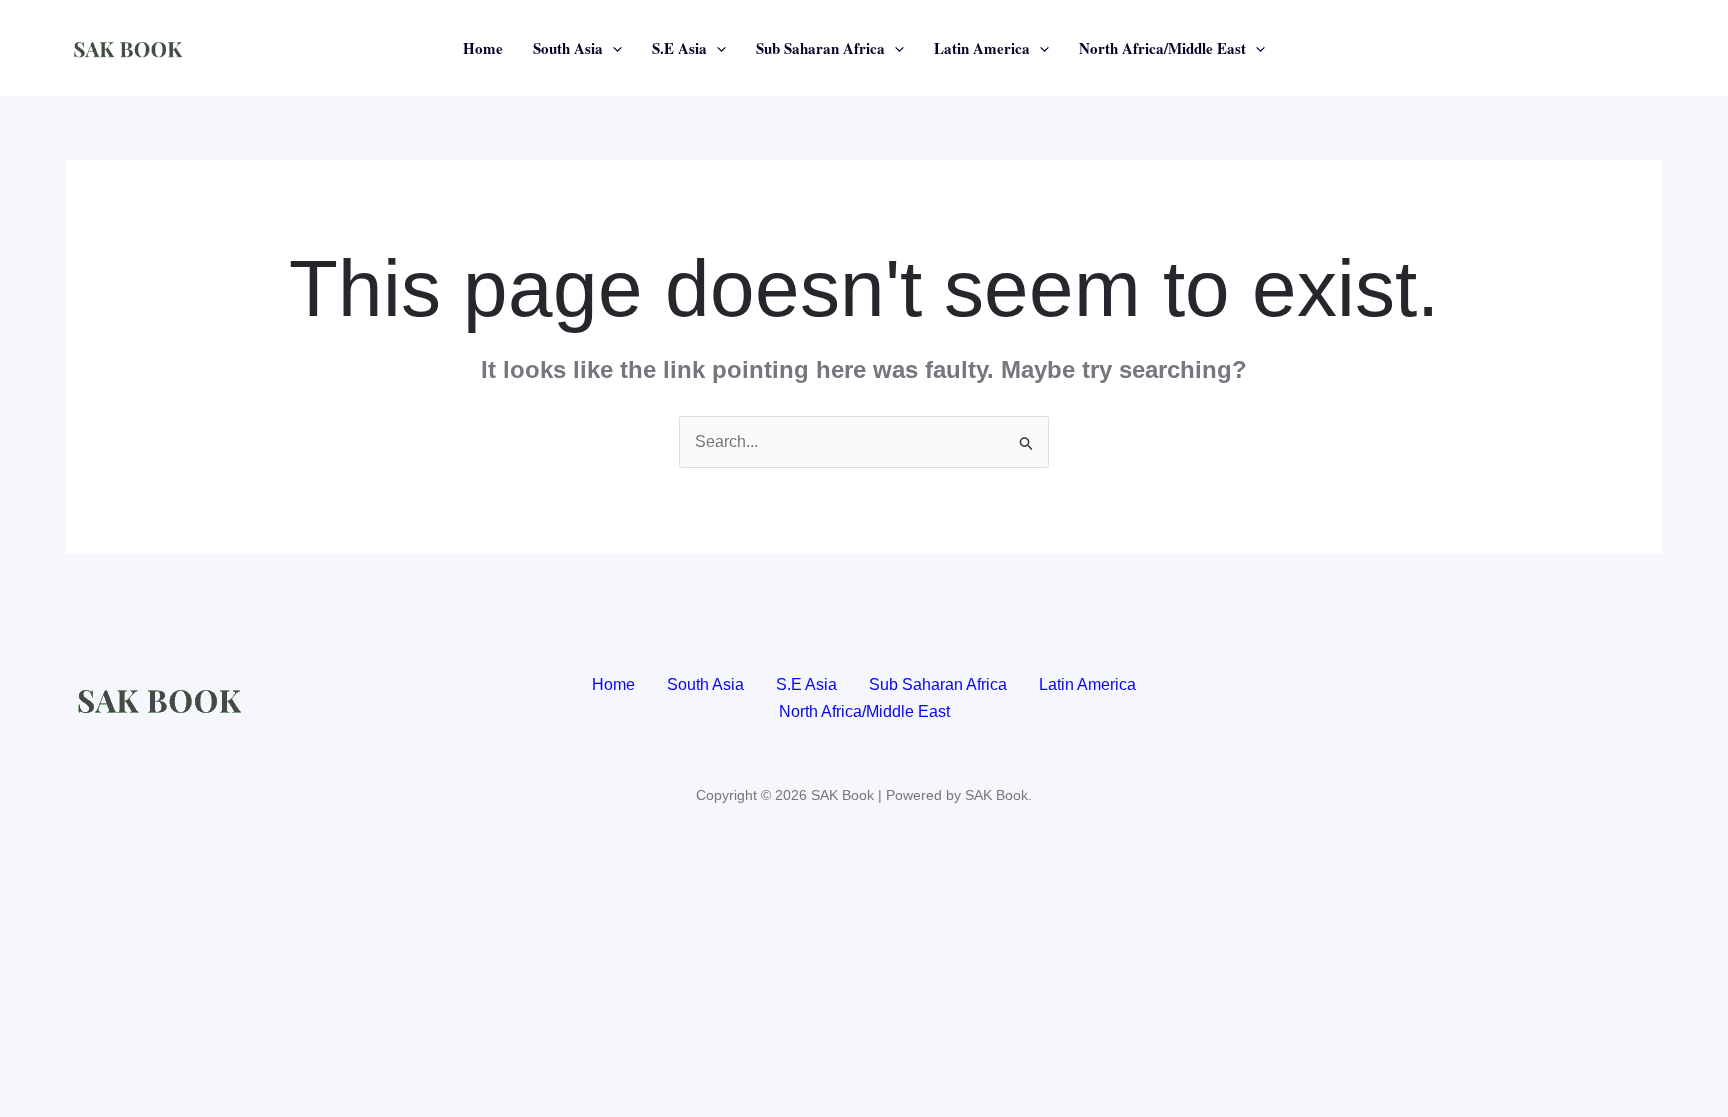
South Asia (568, 48)
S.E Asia (679, 48)
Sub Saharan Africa (820, 48)
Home (483, 48)
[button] (612, 48)
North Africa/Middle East (1162, 48)
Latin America (982, 48)
